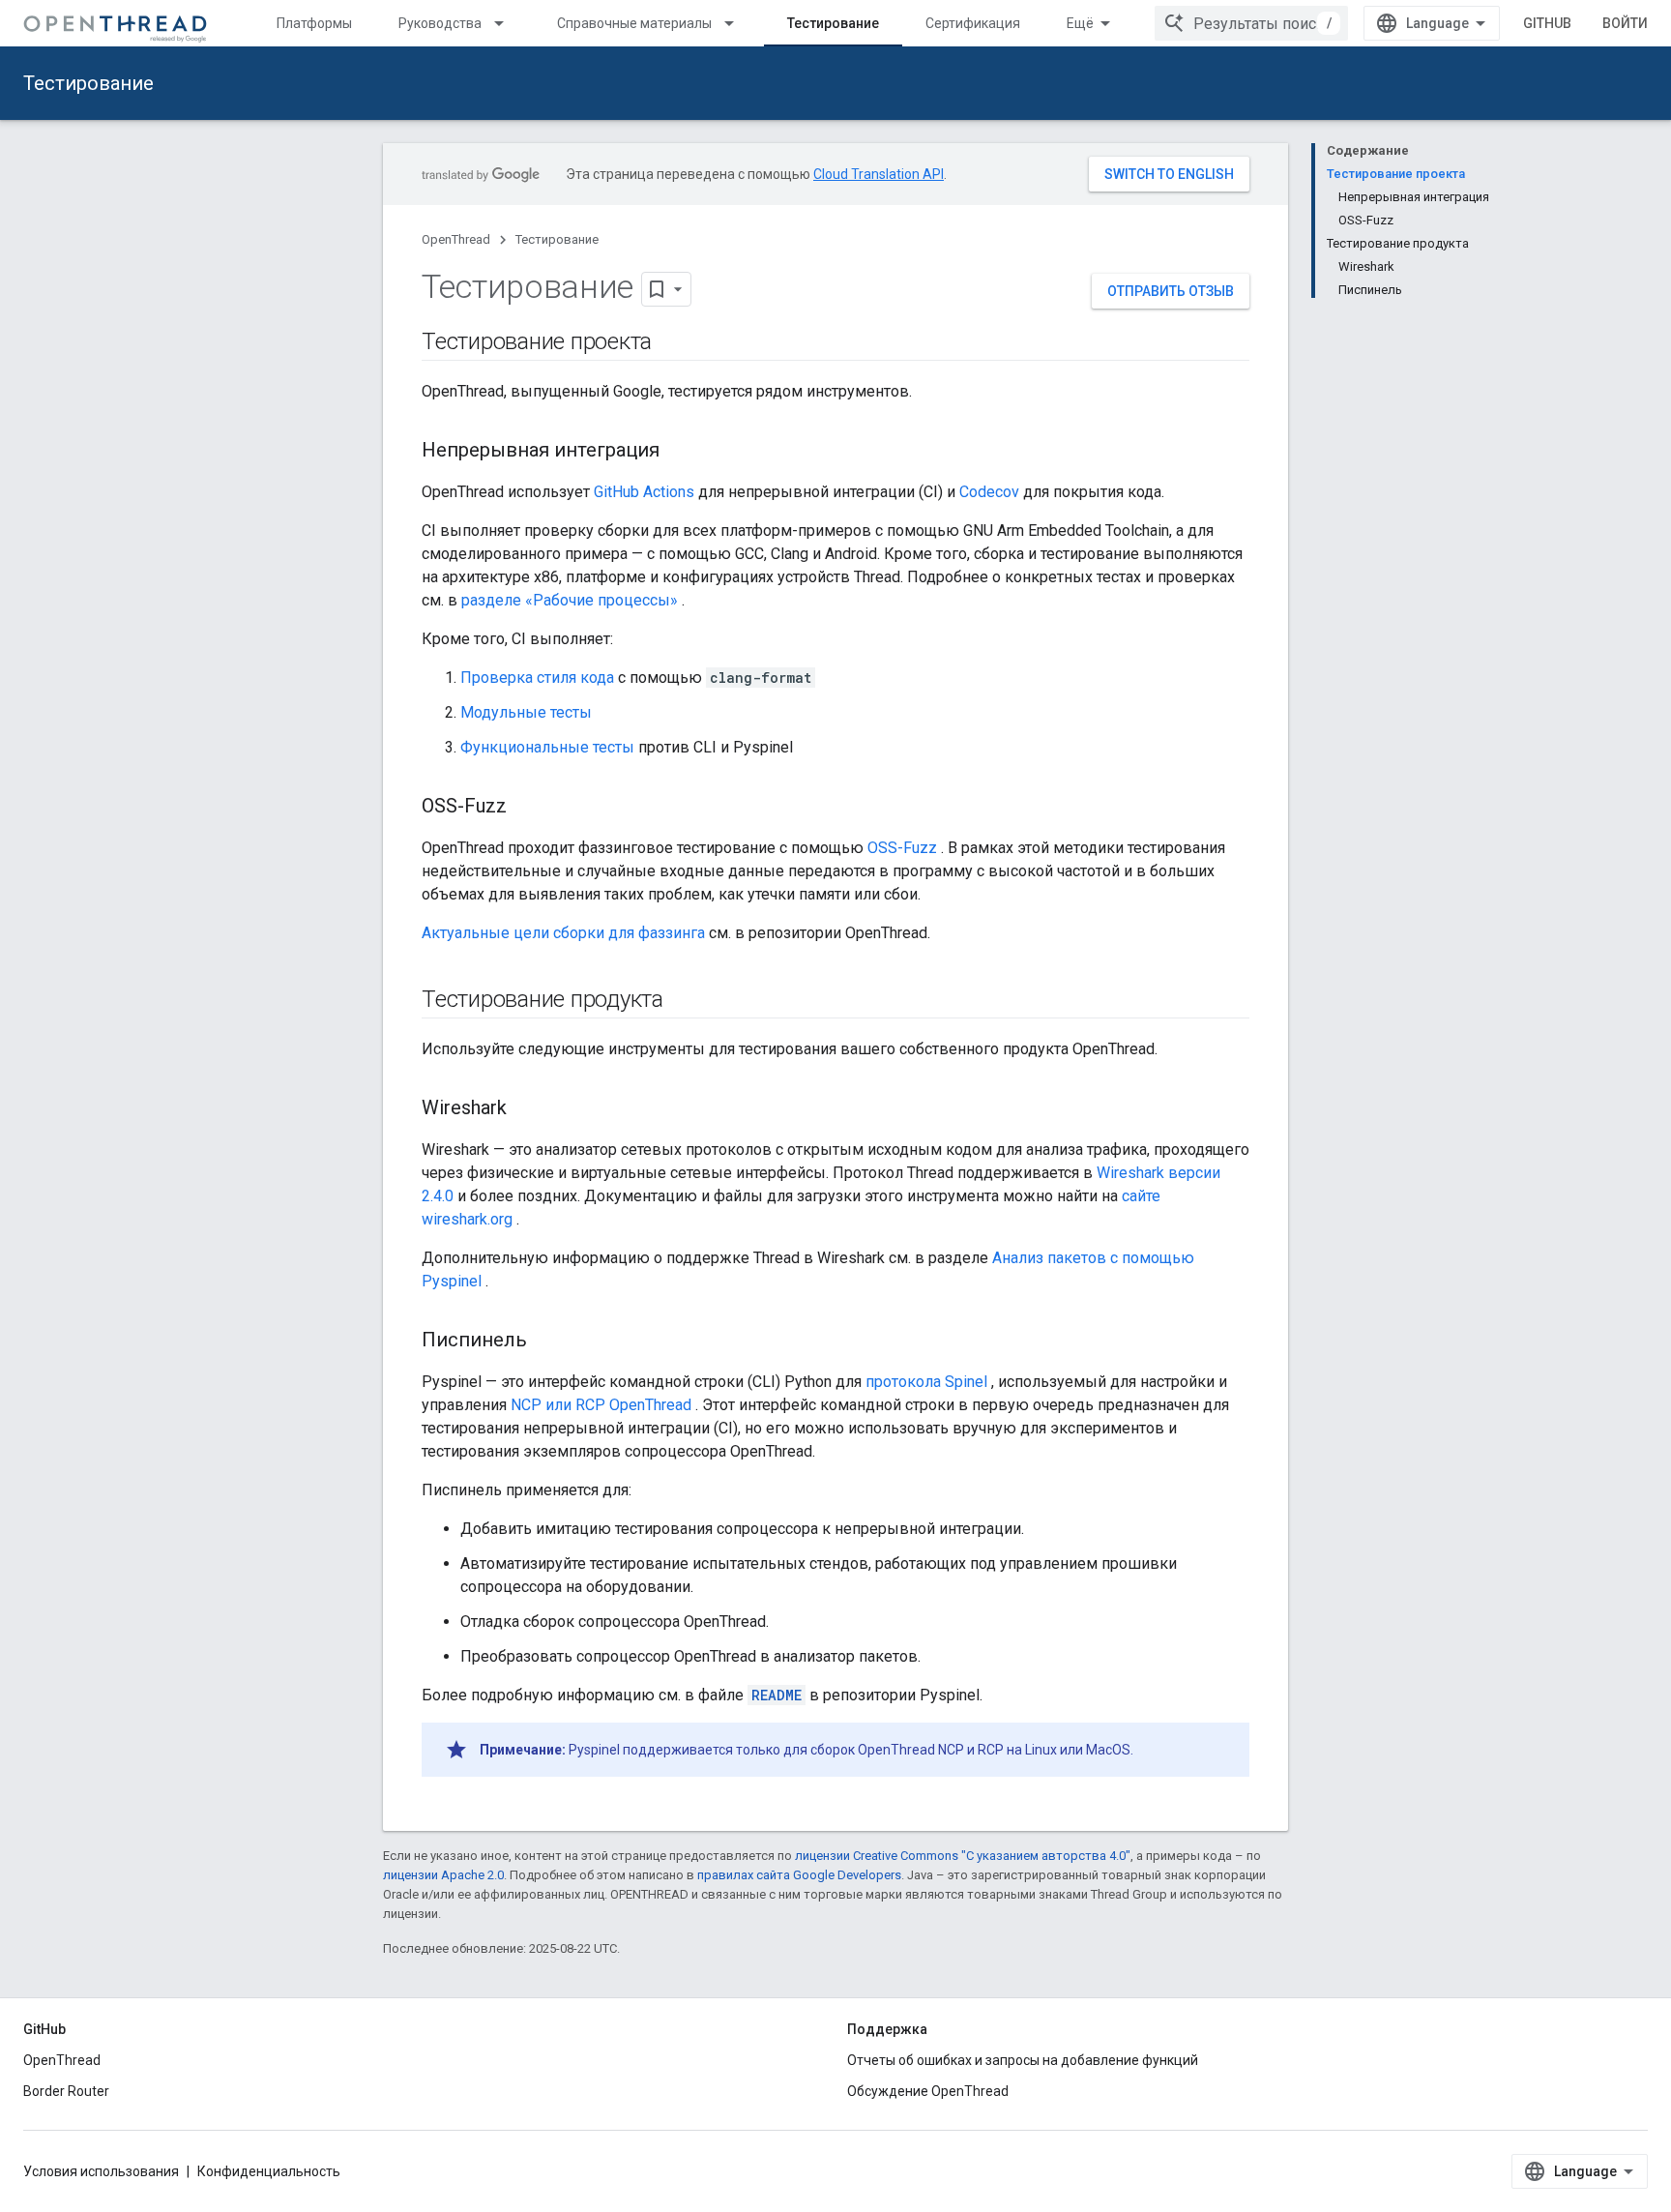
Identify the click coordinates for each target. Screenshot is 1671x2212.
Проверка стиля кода (537, 678)
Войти (1625, 23)
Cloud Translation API (879, 174)
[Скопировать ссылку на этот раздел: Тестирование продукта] (683, 1001)
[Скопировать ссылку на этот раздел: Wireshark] (526, 1109)
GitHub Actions (644, 492)
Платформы (314, 23)
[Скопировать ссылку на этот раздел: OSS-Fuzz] (526, 808)
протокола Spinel (926, 1382)
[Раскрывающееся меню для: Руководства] (508, 23)
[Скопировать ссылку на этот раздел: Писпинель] (546, 1342)
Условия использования (101, 2171)
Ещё (1080, 23)
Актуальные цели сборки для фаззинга (563, 933)
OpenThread (456, 239)
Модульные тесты (526, 712)
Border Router (66, 2091)
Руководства (440, 23)
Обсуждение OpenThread (928, 2091)
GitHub (1547, 23)
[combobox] (1251, 23)
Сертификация (973, 23)
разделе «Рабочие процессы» (570, 600)
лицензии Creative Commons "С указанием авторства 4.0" (963, 1856)
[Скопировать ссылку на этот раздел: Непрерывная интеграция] (679, 452)
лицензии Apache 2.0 (443, 1875)
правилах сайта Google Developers (799, 1875)
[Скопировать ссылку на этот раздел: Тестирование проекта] (671, 343)
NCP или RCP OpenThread (601, 1405)
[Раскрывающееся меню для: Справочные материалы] (738, 23)
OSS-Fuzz (902, 848)
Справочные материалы (634, 23)
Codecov (989, 492)
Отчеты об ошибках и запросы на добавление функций (1023, 2060)
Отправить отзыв (1171, 291)
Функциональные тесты (547, 747)
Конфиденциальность (269, 2171)
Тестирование (833, 23)
